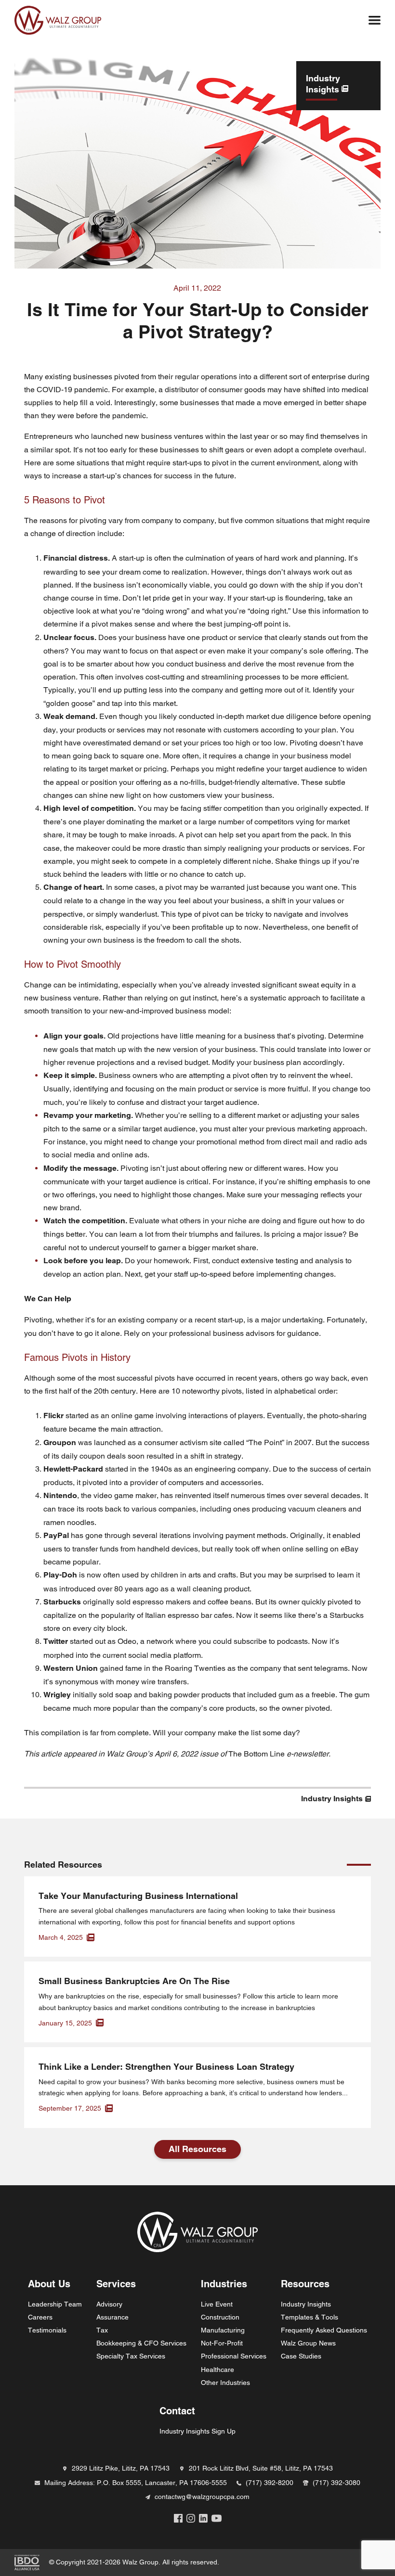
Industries (224, 2284)
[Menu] (375, 20)
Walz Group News (308, 2343)
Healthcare (217, 2370)
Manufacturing (223, 2330)
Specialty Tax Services (131, 2356)
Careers (40, 2317)
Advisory (109, 2304)
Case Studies (301, 2356)
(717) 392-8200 (270, 2483)
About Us (49, 2284)
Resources (305, 2284)
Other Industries (225, 2383)
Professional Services (234, 2356)
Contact (177, 2411)
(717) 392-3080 (336, 2483)
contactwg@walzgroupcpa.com (202, 2497)
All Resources (197, 2149)
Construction (220, 2317)
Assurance (112, 2317)
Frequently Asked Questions (324, 2330)
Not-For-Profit (222, 2343)
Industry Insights (306, 2304)
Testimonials (47, 2330)
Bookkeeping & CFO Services (141, 2343)
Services (116, 2284)
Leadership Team (55, 2304)
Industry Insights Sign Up (197, 2431)
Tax (102, 2330)
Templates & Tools (309, 2317)
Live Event (217, 2304)
